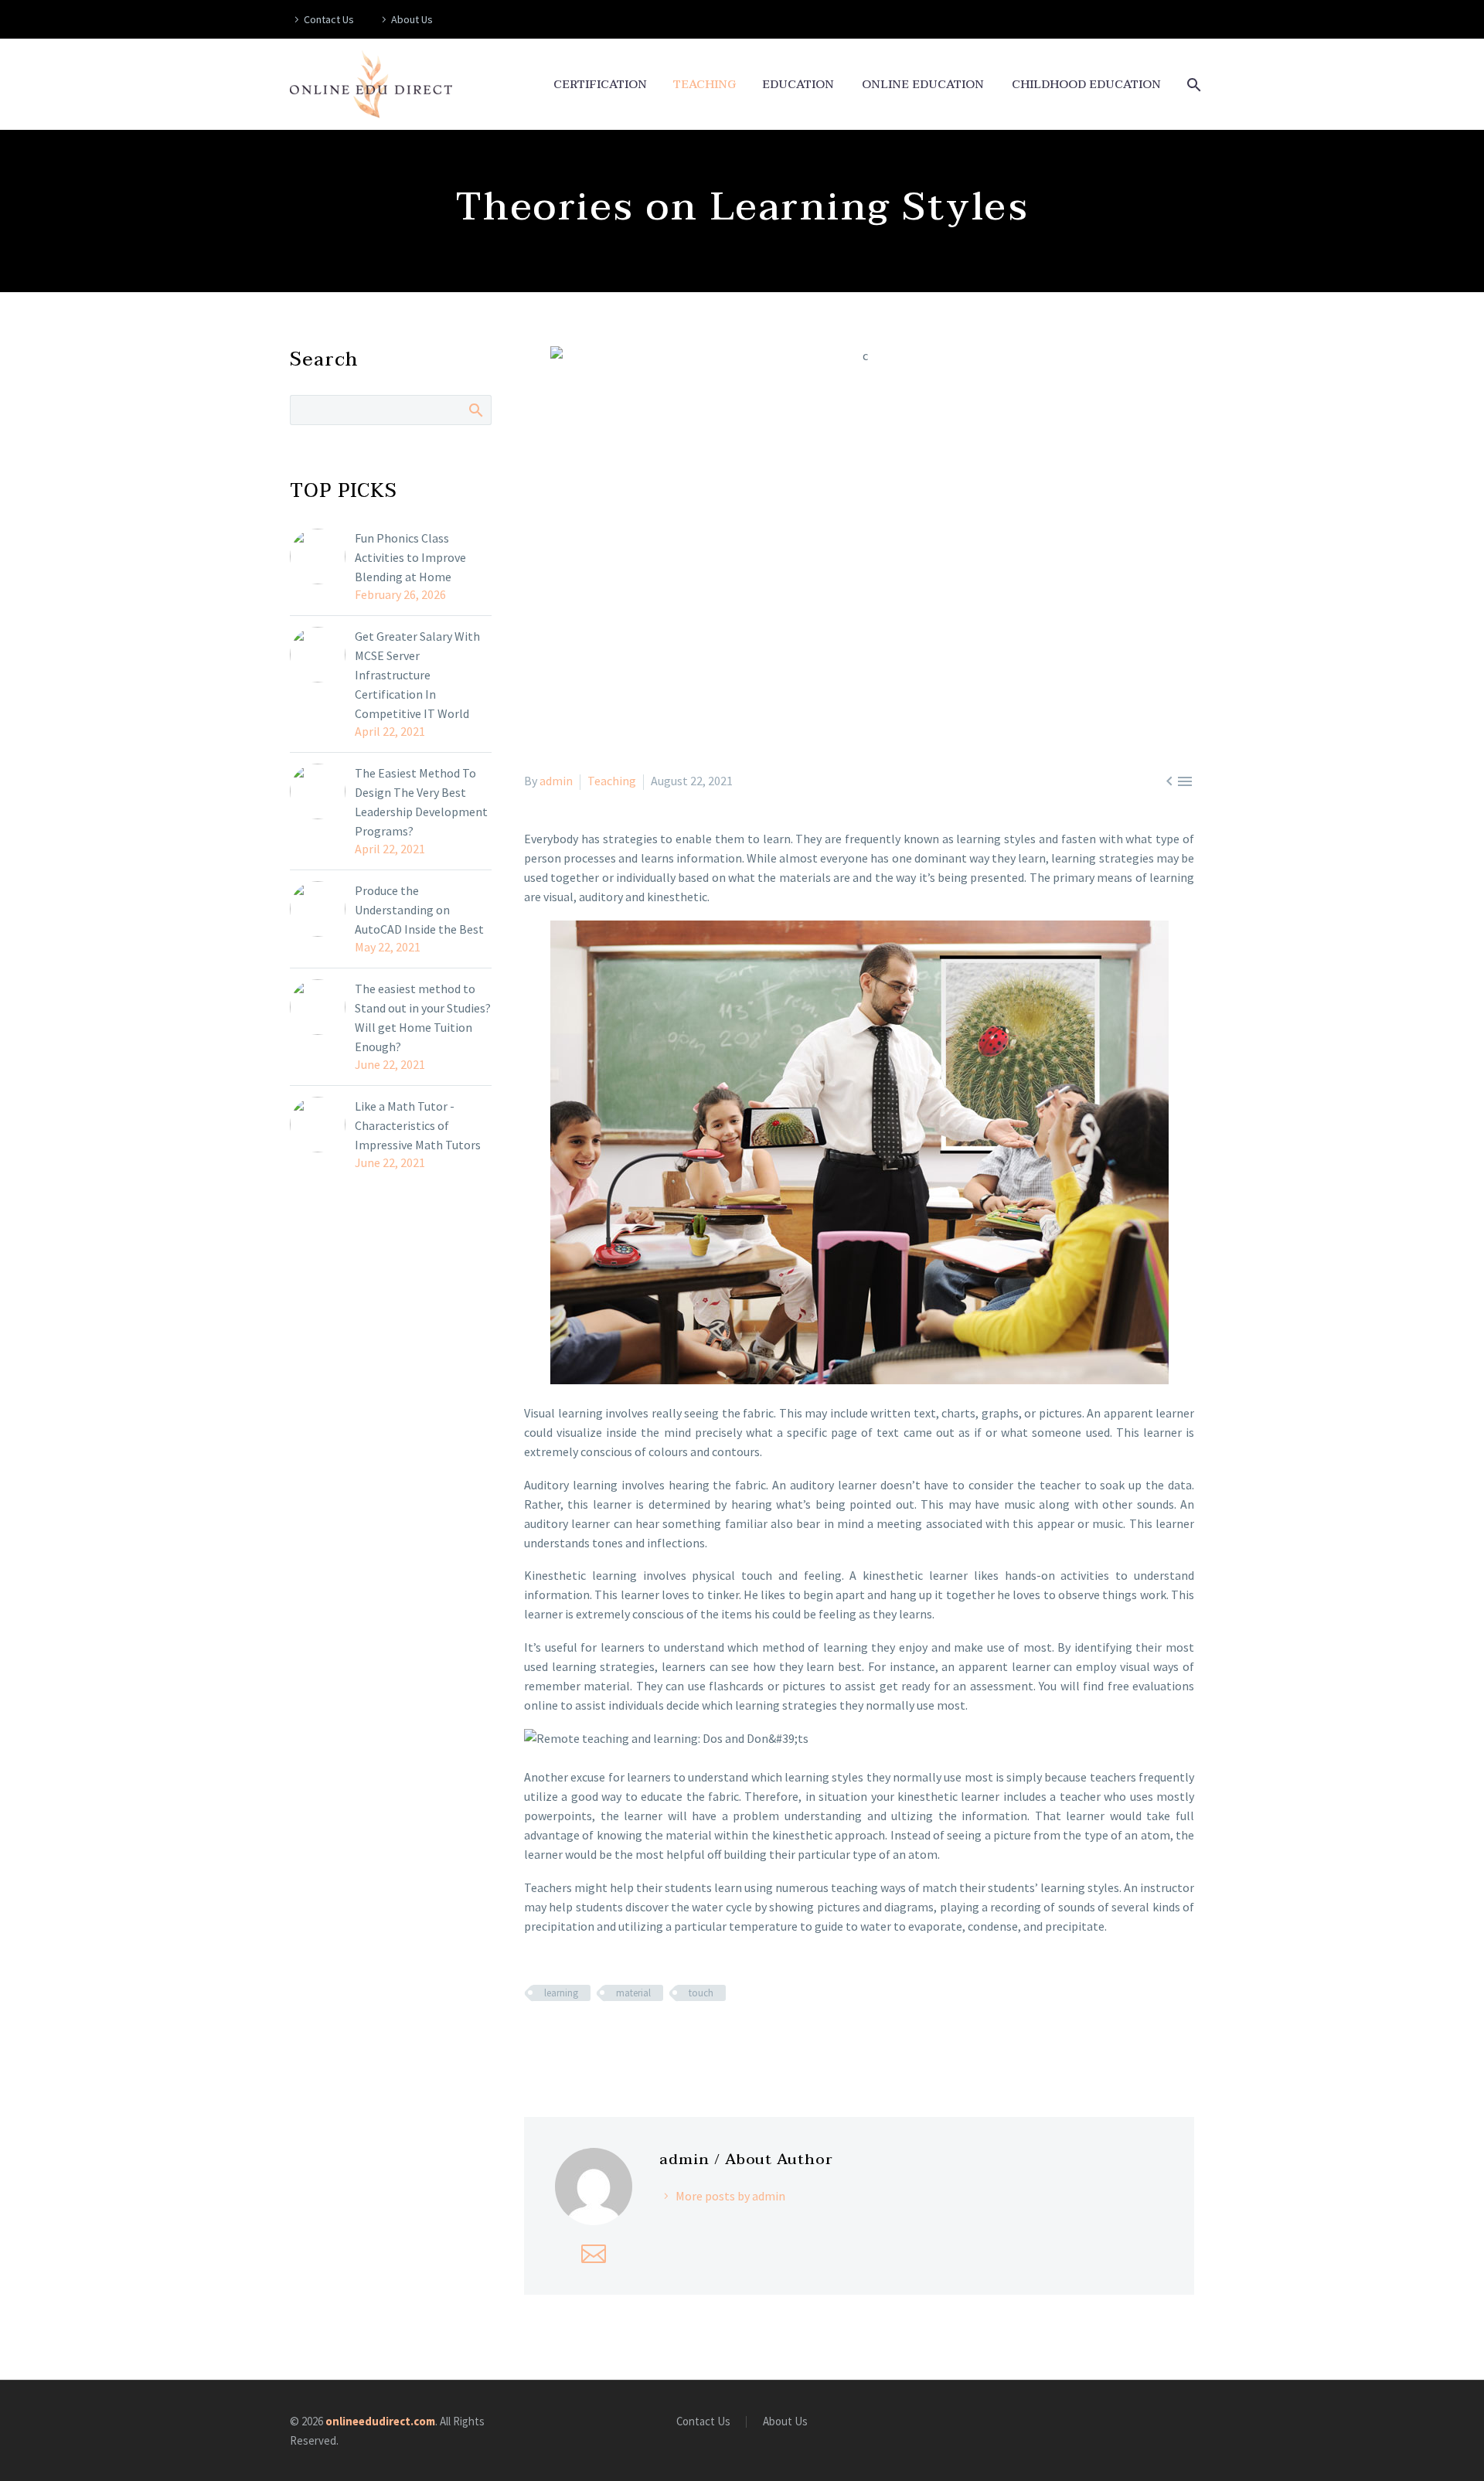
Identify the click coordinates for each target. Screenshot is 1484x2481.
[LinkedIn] (624, 2038)
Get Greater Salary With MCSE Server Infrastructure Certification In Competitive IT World (417, 675)
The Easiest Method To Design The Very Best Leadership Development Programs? (421, 802)
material (633, 1993)
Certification (600, 85)
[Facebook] (534, 2038)
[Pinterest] (579, 2038)
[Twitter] (556, 2038)
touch (701, 1993)
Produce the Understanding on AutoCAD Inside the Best (419, 910)
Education (798, 85)
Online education (923, 85)
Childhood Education (1086, 85)
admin (556, 781)
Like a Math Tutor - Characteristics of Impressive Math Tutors (418, 1125)
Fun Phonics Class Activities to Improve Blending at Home (410, 557)
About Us (412, 19)
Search (475, 410)
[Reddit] (646, 2038)
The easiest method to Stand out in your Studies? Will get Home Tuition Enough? (423, 1018)
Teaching (705, 85)
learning (561, 1993)
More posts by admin (730, 2196)
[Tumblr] (601, 2038)
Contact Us (329, 19)
